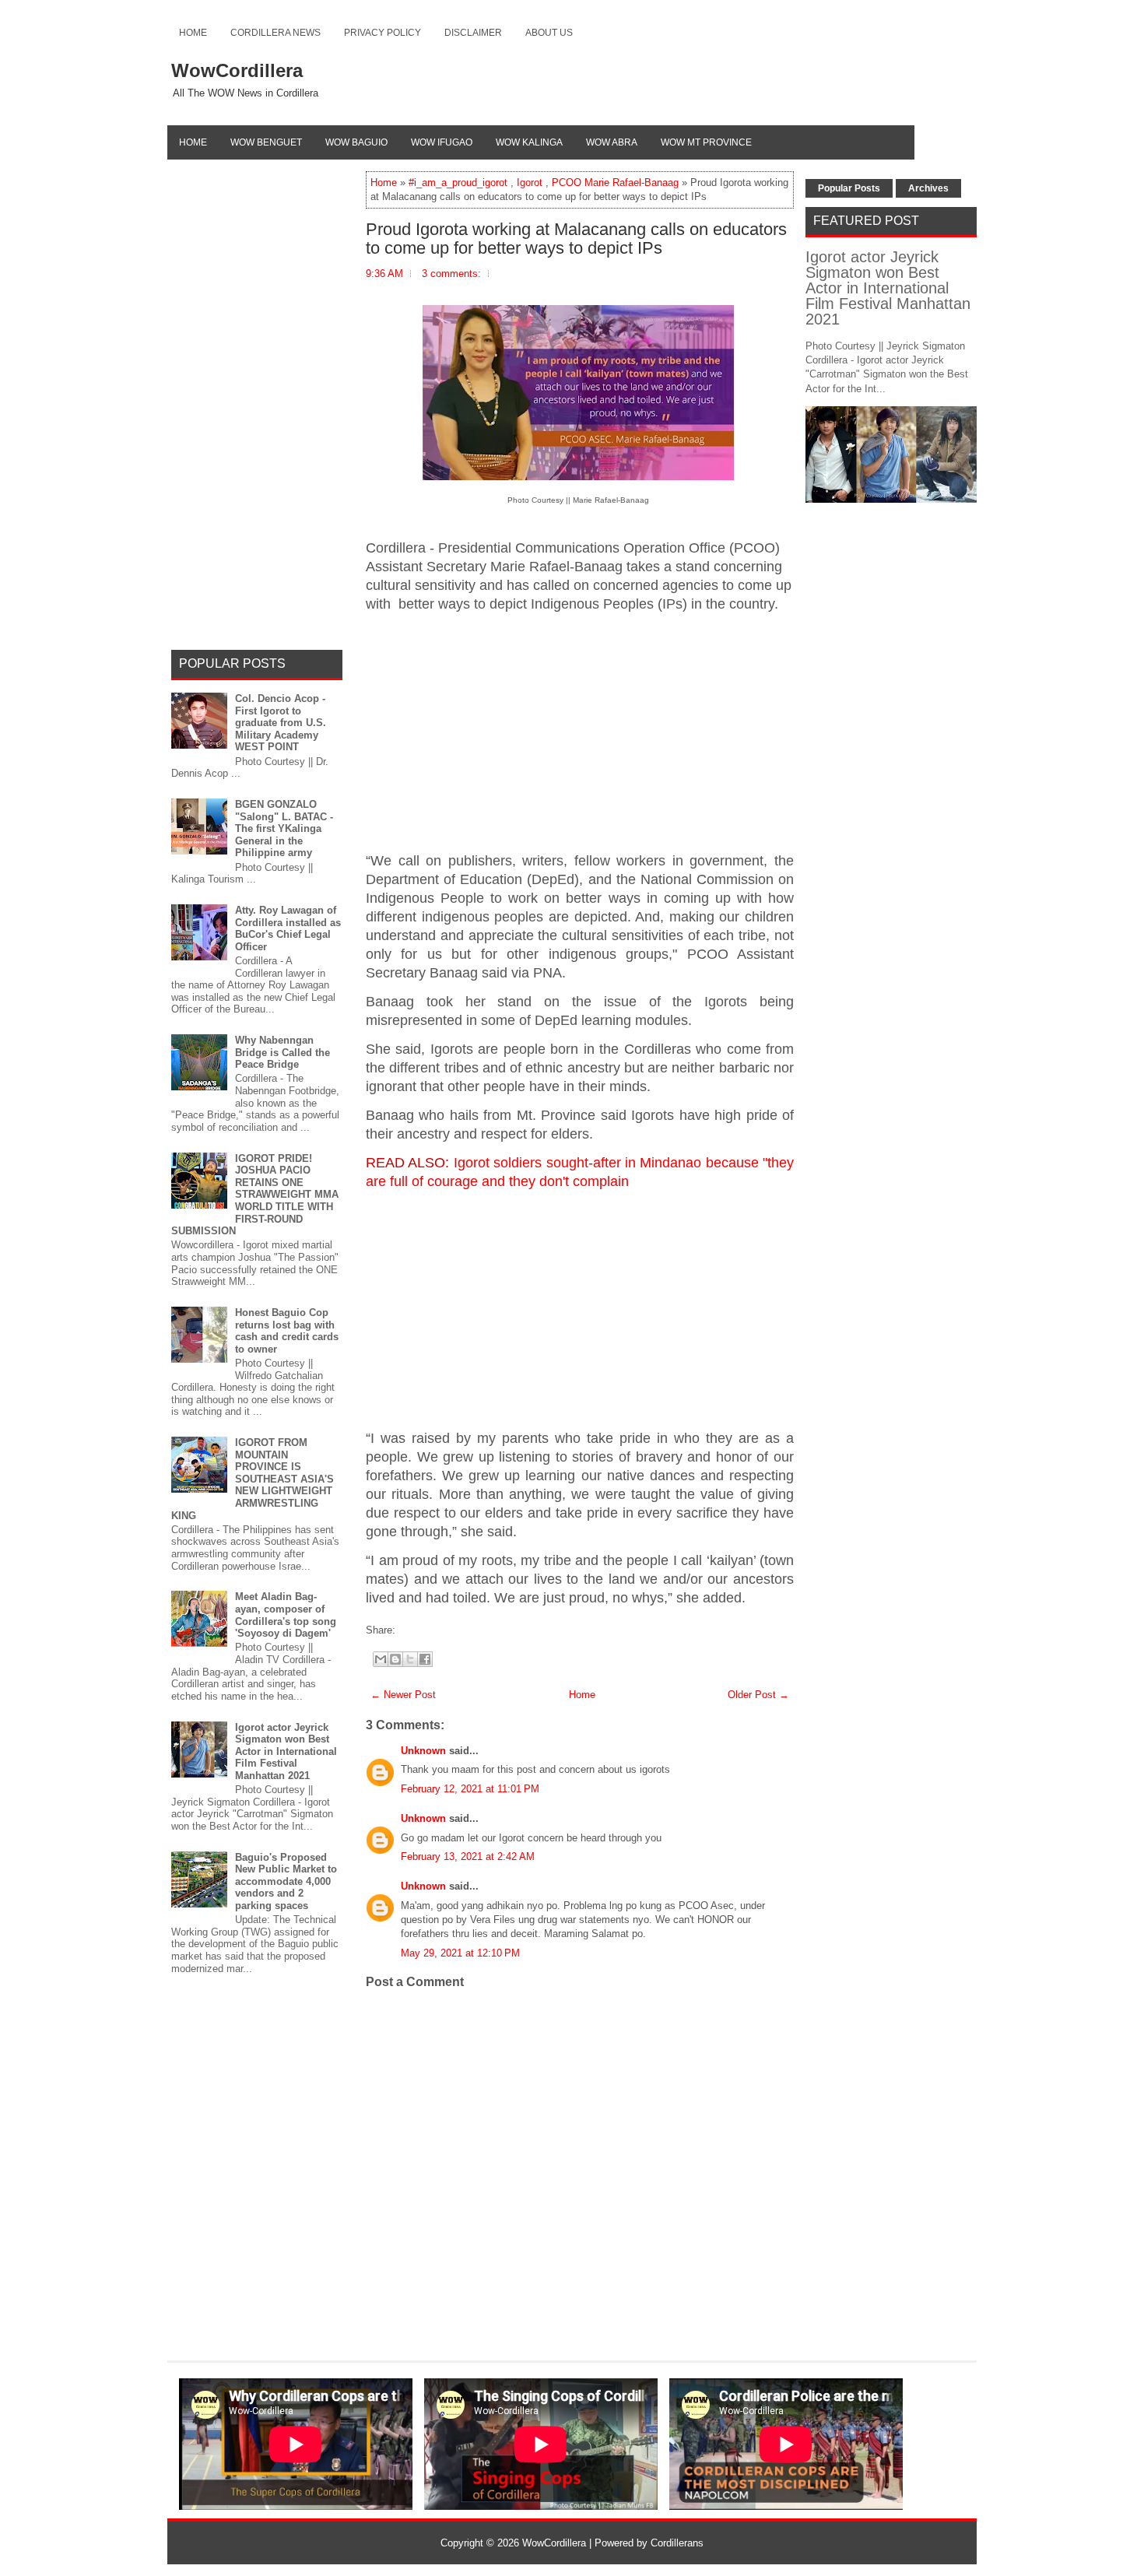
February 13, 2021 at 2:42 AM (468, 1857)
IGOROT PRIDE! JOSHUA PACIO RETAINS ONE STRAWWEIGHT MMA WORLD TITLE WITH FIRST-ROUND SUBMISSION (255, 1195)
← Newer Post (403, 1695)
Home (193, 33)
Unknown (423, 1751)
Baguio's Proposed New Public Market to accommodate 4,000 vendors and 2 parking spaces (286, 1881)
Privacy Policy (383, 33)
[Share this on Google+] (415, 1630)
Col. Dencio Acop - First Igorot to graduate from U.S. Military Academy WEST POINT (281, 723)
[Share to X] (410, 1659)
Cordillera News (275, 33)
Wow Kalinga (529, 142)
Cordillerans (677, 2543)
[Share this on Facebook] (399, 1630)
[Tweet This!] (407, 1630)
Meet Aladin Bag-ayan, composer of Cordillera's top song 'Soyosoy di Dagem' (286, 1615)
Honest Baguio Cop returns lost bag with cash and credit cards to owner (287, 1331)
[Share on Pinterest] (423, 1630)
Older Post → (758, 1695)
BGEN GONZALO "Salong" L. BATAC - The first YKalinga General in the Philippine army (284, 828)
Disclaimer (473, 33)
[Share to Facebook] (425, 1659)
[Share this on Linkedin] (430, 1630)
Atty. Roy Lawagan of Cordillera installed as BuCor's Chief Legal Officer (288, 928)
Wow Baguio (356, 142)
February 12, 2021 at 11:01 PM (470, 1789)
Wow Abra (612, 142)
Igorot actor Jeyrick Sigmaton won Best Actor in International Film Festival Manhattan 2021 (286, 1751)
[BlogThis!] (395, 1659)
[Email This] (381, 1659)
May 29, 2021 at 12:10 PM (460, 1953)
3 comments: (451, 274)
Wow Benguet (266, 142)
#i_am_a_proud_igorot (458, 182)
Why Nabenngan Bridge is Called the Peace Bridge (282, 1052)
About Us (549, 33)
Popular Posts (849, 188)
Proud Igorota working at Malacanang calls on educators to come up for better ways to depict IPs (576, 239)
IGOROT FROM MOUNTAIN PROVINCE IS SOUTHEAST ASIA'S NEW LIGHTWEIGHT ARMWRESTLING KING (253, 1479)
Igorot (530, 182)
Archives (928, 188)
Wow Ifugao (442, 142)
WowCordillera (237, 70)
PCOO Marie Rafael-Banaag (615, 182)
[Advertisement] (580, 733)
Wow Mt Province (706, 142)
